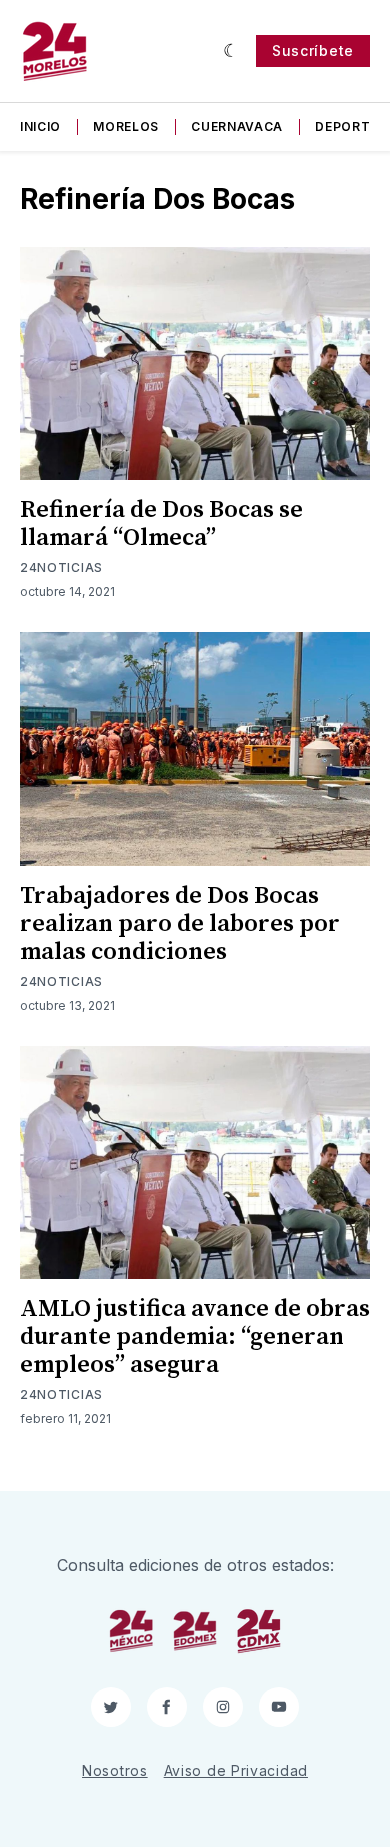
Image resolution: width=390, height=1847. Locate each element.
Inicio (40, 126)
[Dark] (231, 51)
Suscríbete (313, 50)
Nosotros (115, 1770)
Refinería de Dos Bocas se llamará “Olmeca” (161, 524)
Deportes (351, 126)
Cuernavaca (237, 126)
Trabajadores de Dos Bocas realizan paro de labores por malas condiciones (180, 924)
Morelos (126, 126)
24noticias (61, 567)
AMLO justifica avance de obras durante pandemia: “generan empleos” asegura (195, 1337)
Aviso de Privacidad (236, 1770)
